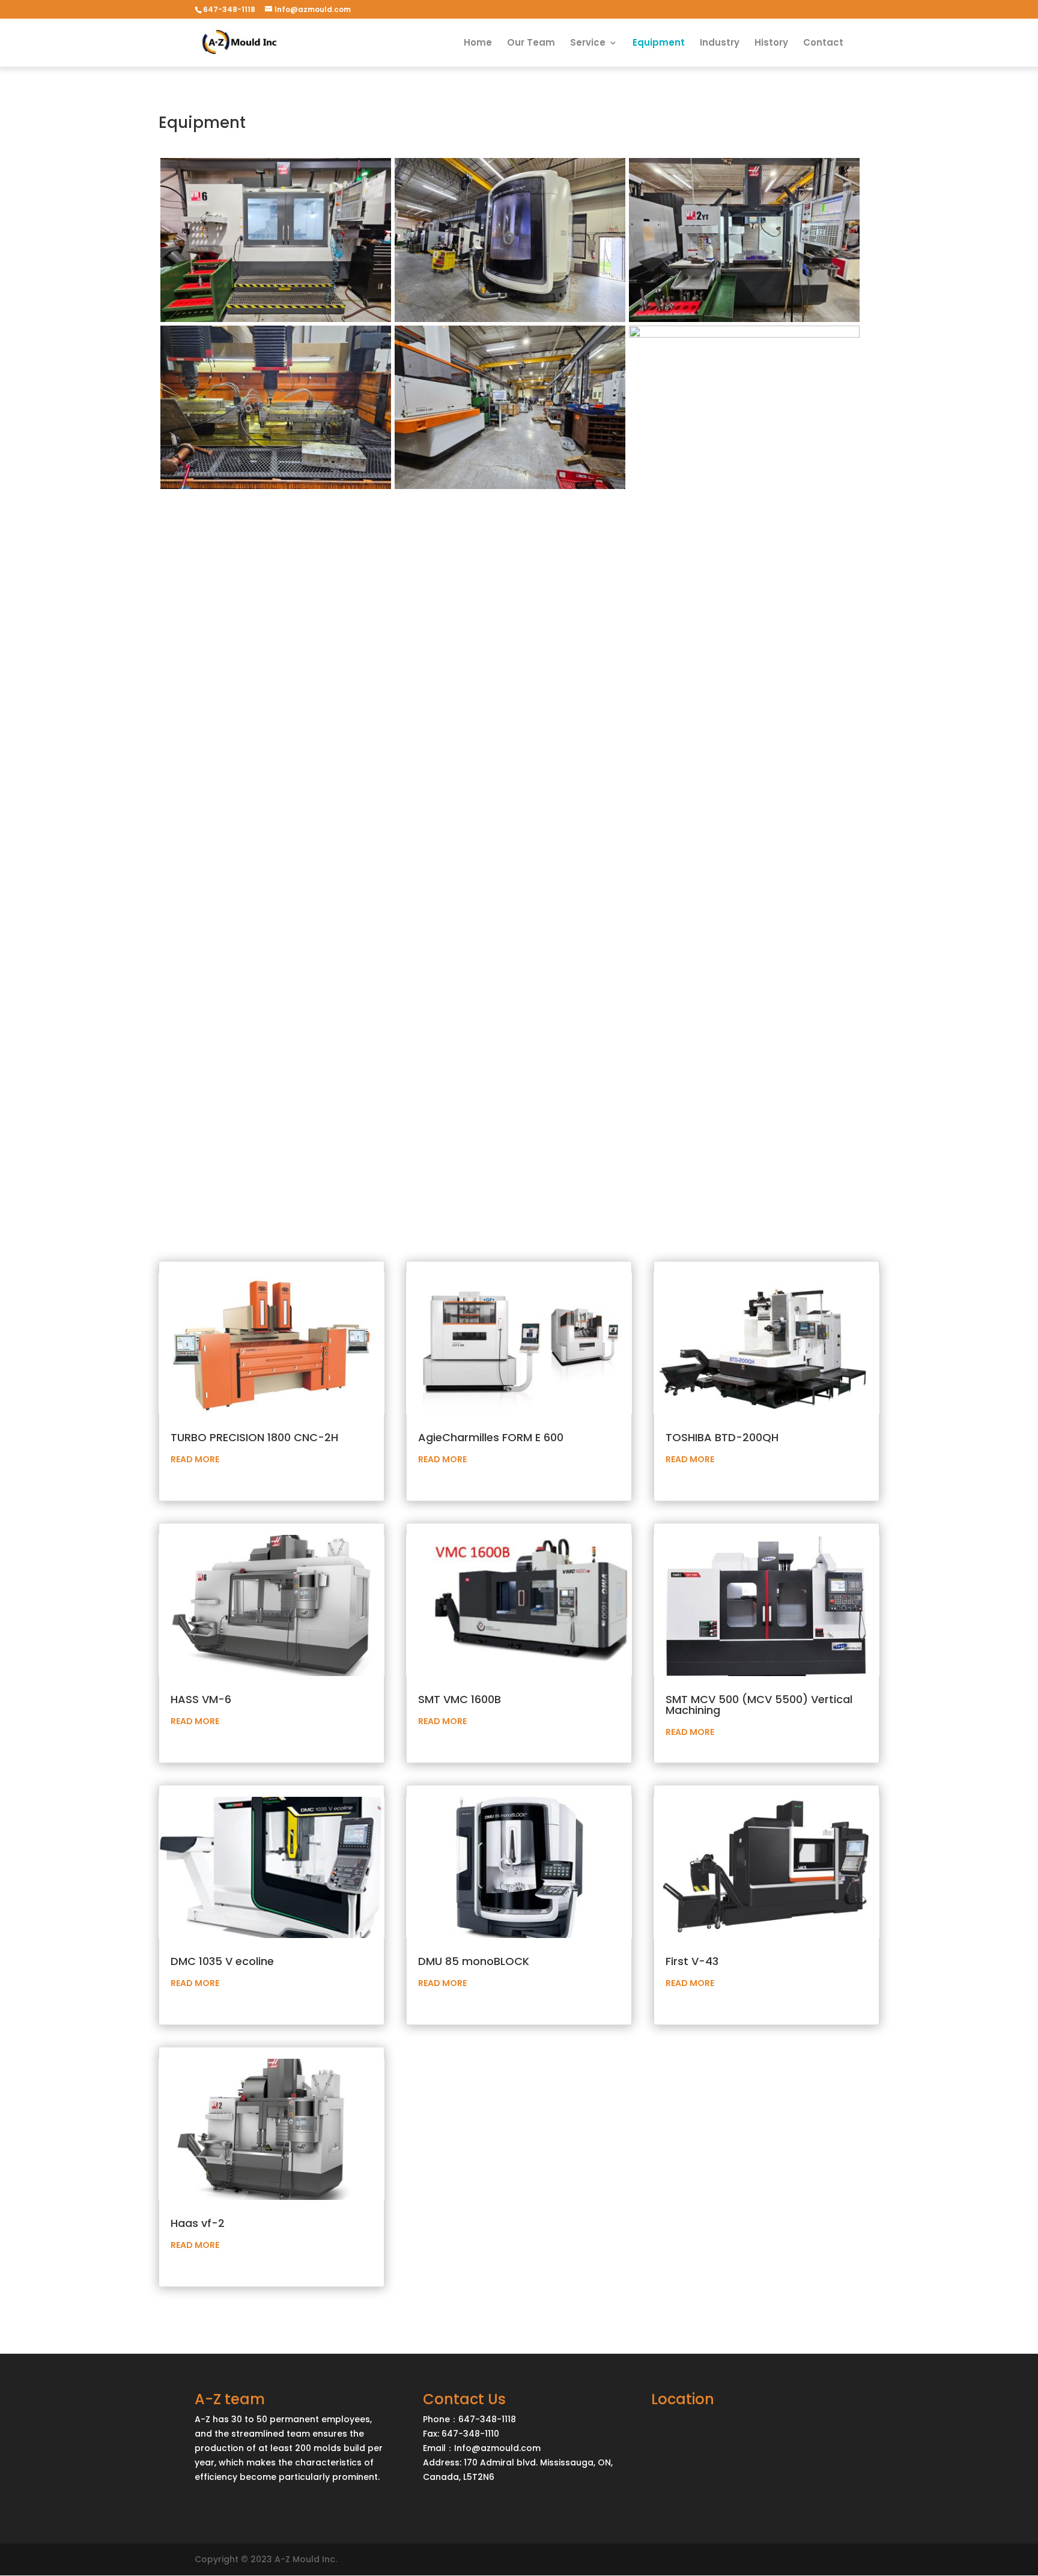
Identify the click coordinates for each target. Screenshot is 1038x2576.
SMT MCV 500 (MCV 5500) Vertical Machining (759, 1705)
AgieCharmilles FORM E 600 (491, 1437)
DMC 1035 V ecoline (222, 1961)
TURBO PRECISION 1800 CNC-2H (254, 1437)
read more (195, 1459)
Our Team (531, 44)
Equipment (659, 44)
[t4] (510, 319)
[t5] (744, 319)
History (771, 44)
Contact (823, 44)
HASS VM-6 (201, 1699)
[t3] (276, 319)
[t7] (510, 486)
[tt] (744, 335)
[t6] (276, 486)
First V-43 (692, 1961)
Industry (720, 44)
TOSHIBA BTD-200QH (722, 1437)
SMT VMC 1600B (460, 1699)
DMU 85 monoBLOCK (474, 1961)
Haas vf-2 (198, 2223)
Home (478, 44)
